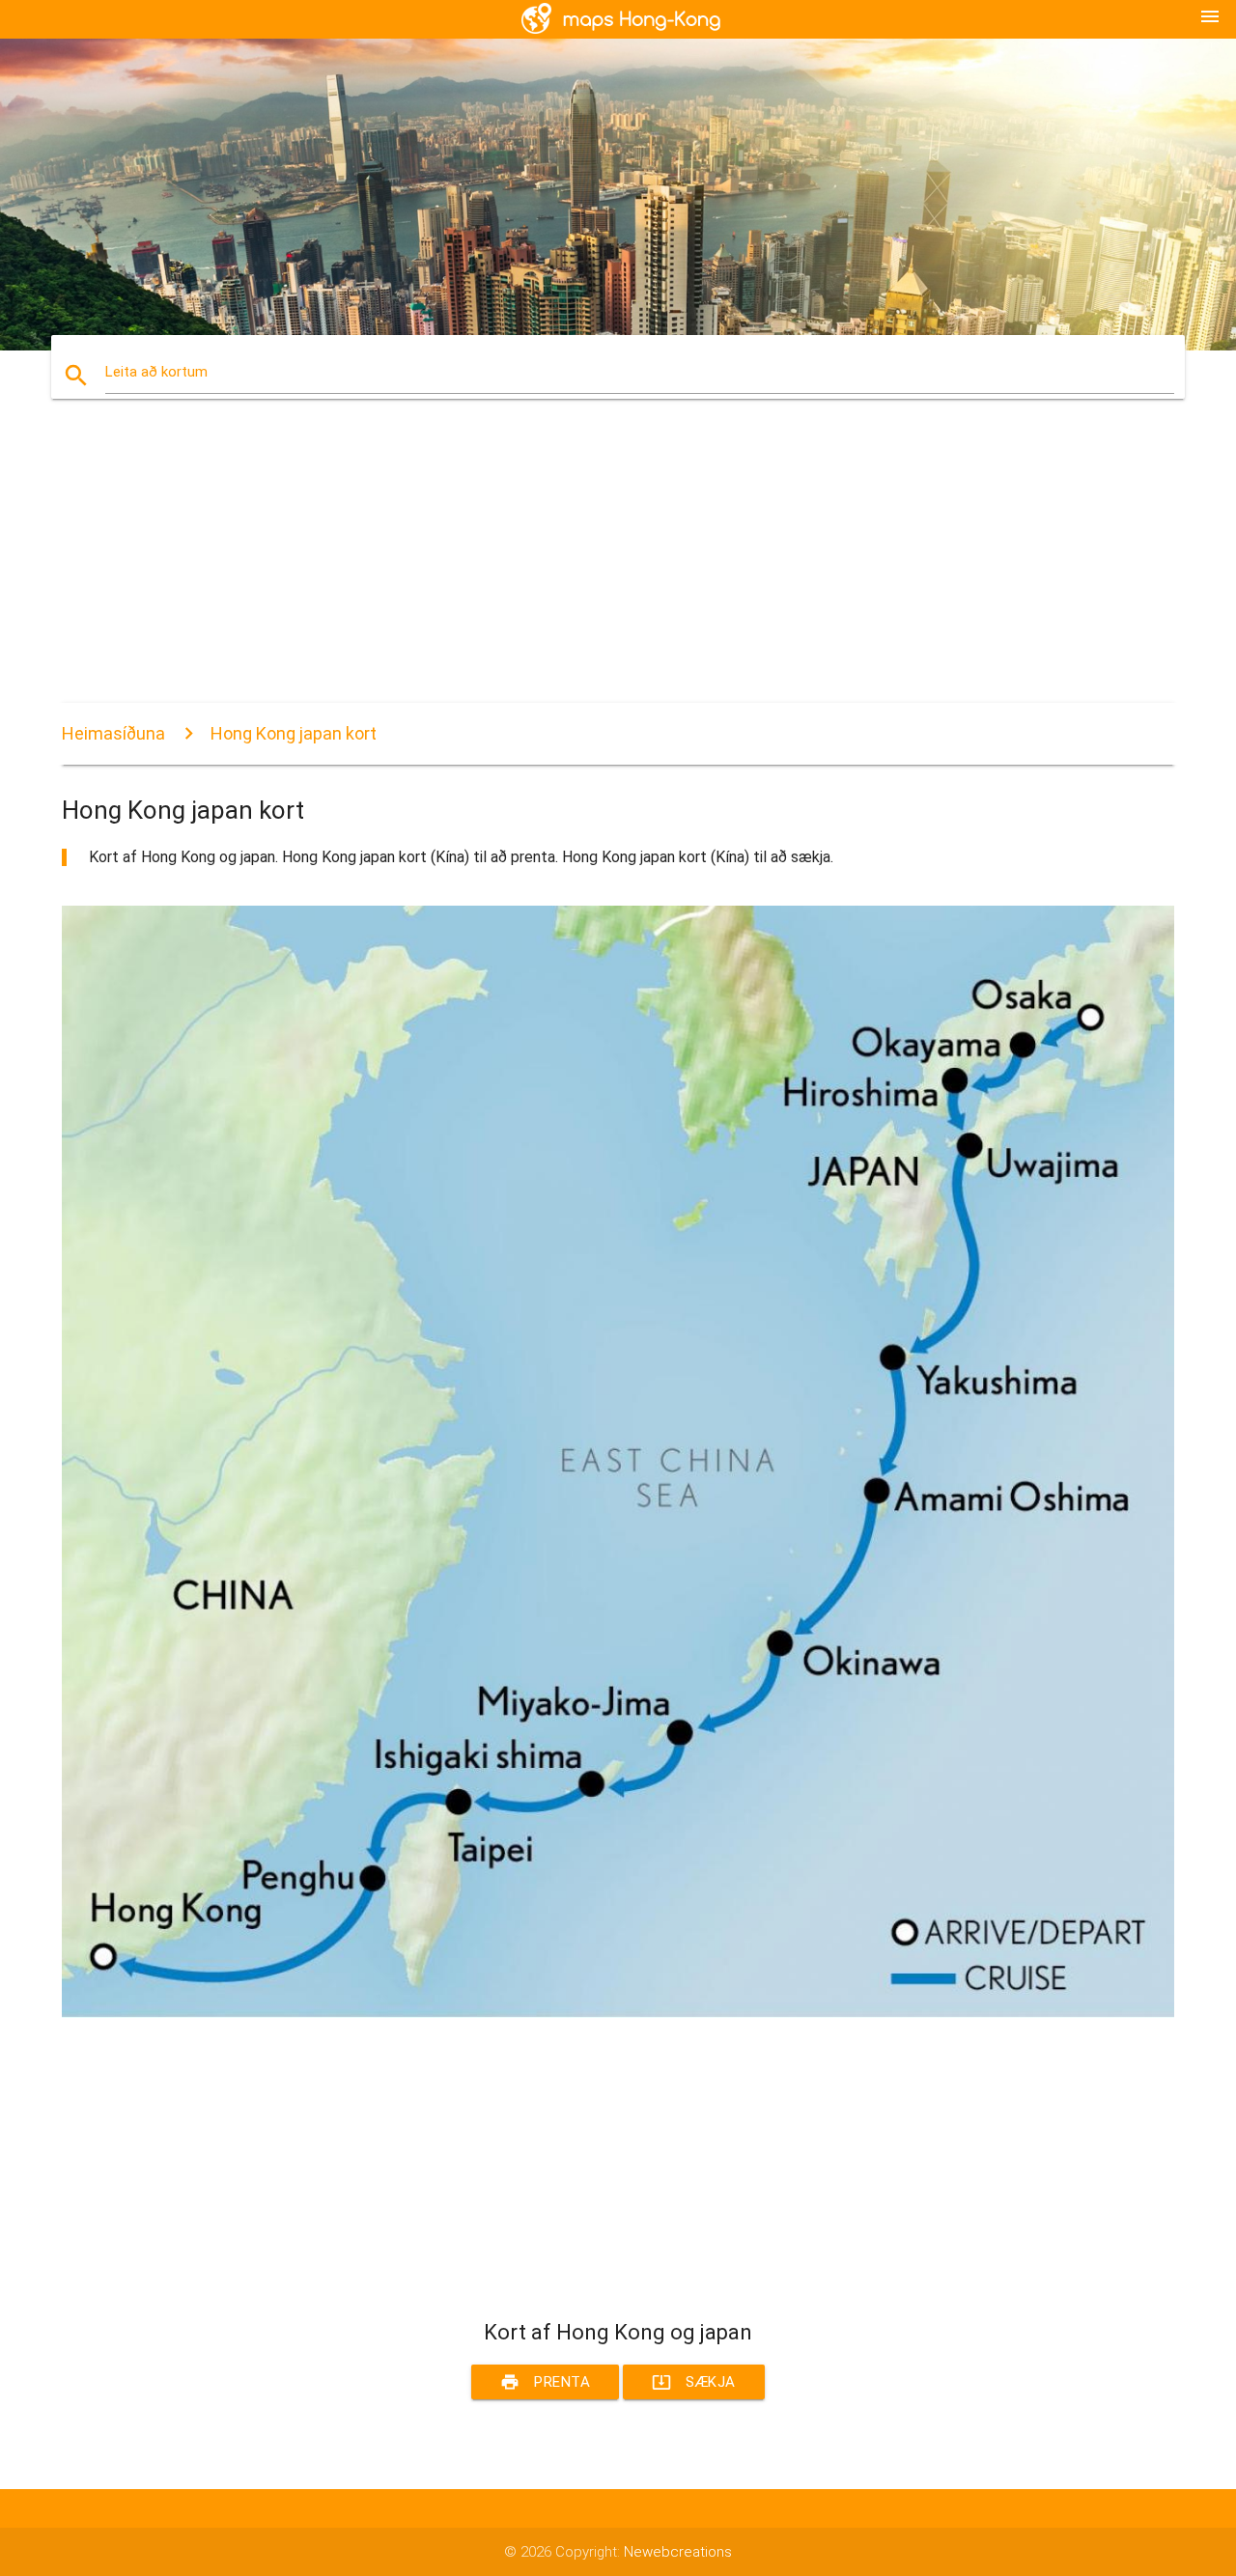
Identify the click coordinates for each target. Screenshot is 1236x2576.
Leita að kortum (156, 372)
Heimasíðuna (113, 733)
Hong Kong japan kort (294, 733)
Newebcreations (678, 2552)
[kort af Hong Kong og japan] (618, 2013)
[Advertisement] (618, 568)
